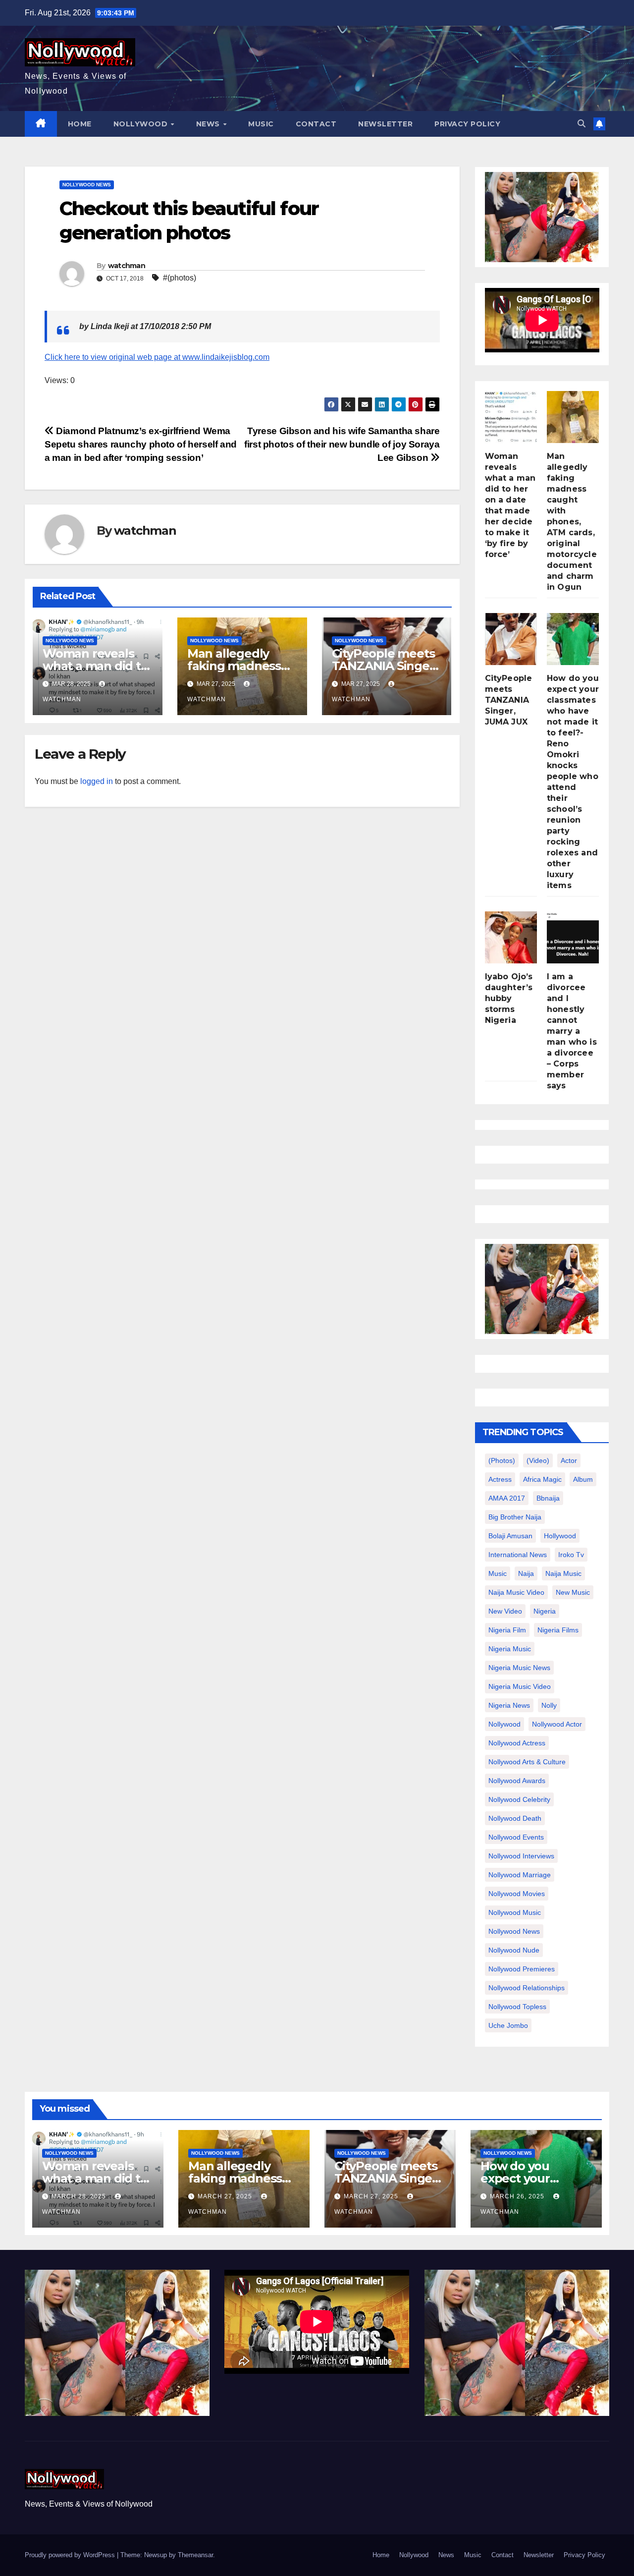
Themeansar (195, 2555)
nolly (549, 1705)
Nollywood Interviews (521, 1856)
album (583, 1479)
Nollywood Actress (517, 1743)
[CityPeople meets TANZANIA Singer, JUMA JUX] (511, 639)
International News (518, 1555)
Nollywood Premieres (522, 1969)
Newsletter (385, 124)
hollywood (560, 1536)
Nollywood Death (515, 1818)
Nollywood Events (516, 1837)
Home (80, 124)
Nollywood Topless (517, 2007)
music (498, 1573)
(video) (538, 1460)
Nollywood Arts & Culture (527, 1762)
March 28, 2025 (80, 2196)
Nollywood (142, 124)
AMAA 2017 (507, 1498)
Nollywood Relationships (527, 1988)
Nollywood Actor (557, 1724)
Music (261, 124)
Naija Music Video (516, 1592)
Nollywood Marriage (520, 1875)
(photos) (502, 1460)
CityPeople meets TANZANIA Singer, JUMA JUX (385, 666)
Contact (316, 124)
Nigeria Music (510, 1649)
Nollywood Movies (517, 1894)
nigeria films (558, 1630)
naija (526, 1573)
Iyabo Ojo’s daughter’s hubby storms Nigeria (509, 998)
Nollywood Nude (514, 1950)
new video (505, 1611)
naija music (563, 1573)
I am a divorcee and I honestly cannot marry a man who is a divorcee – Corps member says (572, 1031)
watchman (127, 266)
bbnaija (548, 1498)
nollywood (504, 1724)
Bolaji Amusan (510, 1536)
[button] (581, 124)
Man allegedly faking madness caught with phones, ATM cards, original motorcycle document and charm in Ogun (572, 522)
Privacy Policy (467, 124)
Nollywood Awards (517, 1781)
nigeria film (507, 1630)
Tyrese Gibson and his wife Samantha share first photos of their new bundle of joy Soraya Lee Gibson (342, 444)
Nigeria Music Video (520, 1686)
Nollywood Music (515, 1912)
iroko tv (571, 1555)
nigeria (545, 1611)
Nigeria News (509, 1705)
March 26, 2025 (518, 2196)
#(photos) (180, 278)
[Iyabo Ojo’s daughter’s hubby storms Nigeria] (511, 937)
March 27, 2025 (226, 2196)
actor (569, 1460)
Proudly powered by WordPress (71, 2555)
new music (573, 1592)
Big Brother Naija (515, 1517)
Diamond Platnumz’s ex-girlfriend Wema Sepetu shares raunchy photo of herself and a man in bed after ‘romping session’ (141, 444)
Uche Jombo (508, 2025)
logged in (97, 781)
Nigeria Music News (519, 1668)
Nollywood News (87, 185)
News (209, 124)
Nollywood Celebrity (519, 1799)
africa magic (542, 1479)
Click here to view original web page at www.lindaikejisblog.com (157, 357)
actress (500, 1479)
